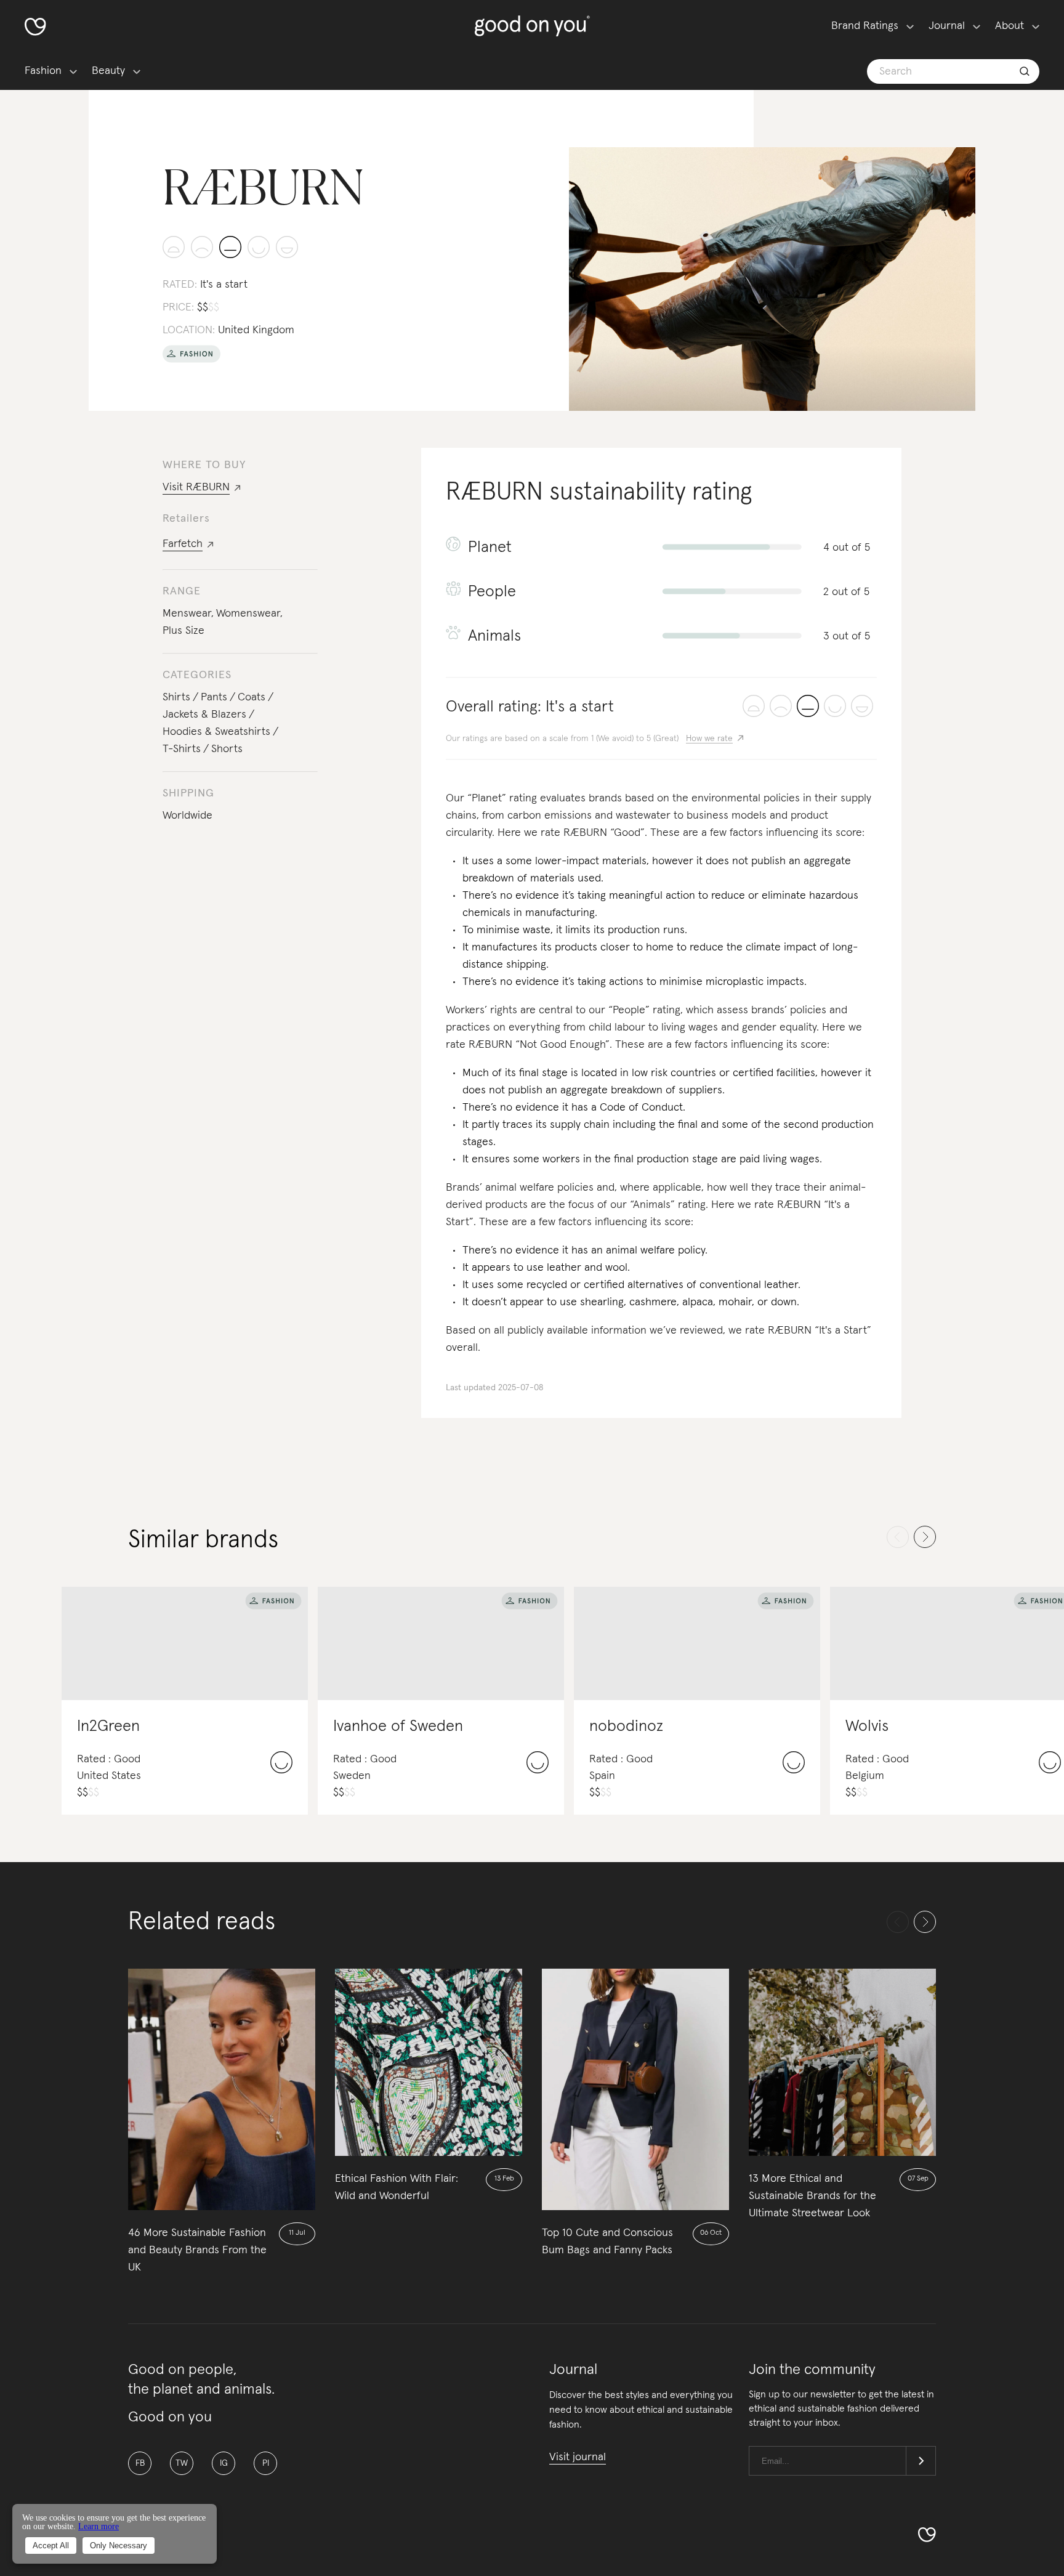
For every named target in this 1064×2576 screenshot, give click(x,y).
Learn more (99, 2526)
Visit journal (578, 2457)
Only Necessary (119, 2546)
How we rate (709, 739)
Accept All (51, 2546)
